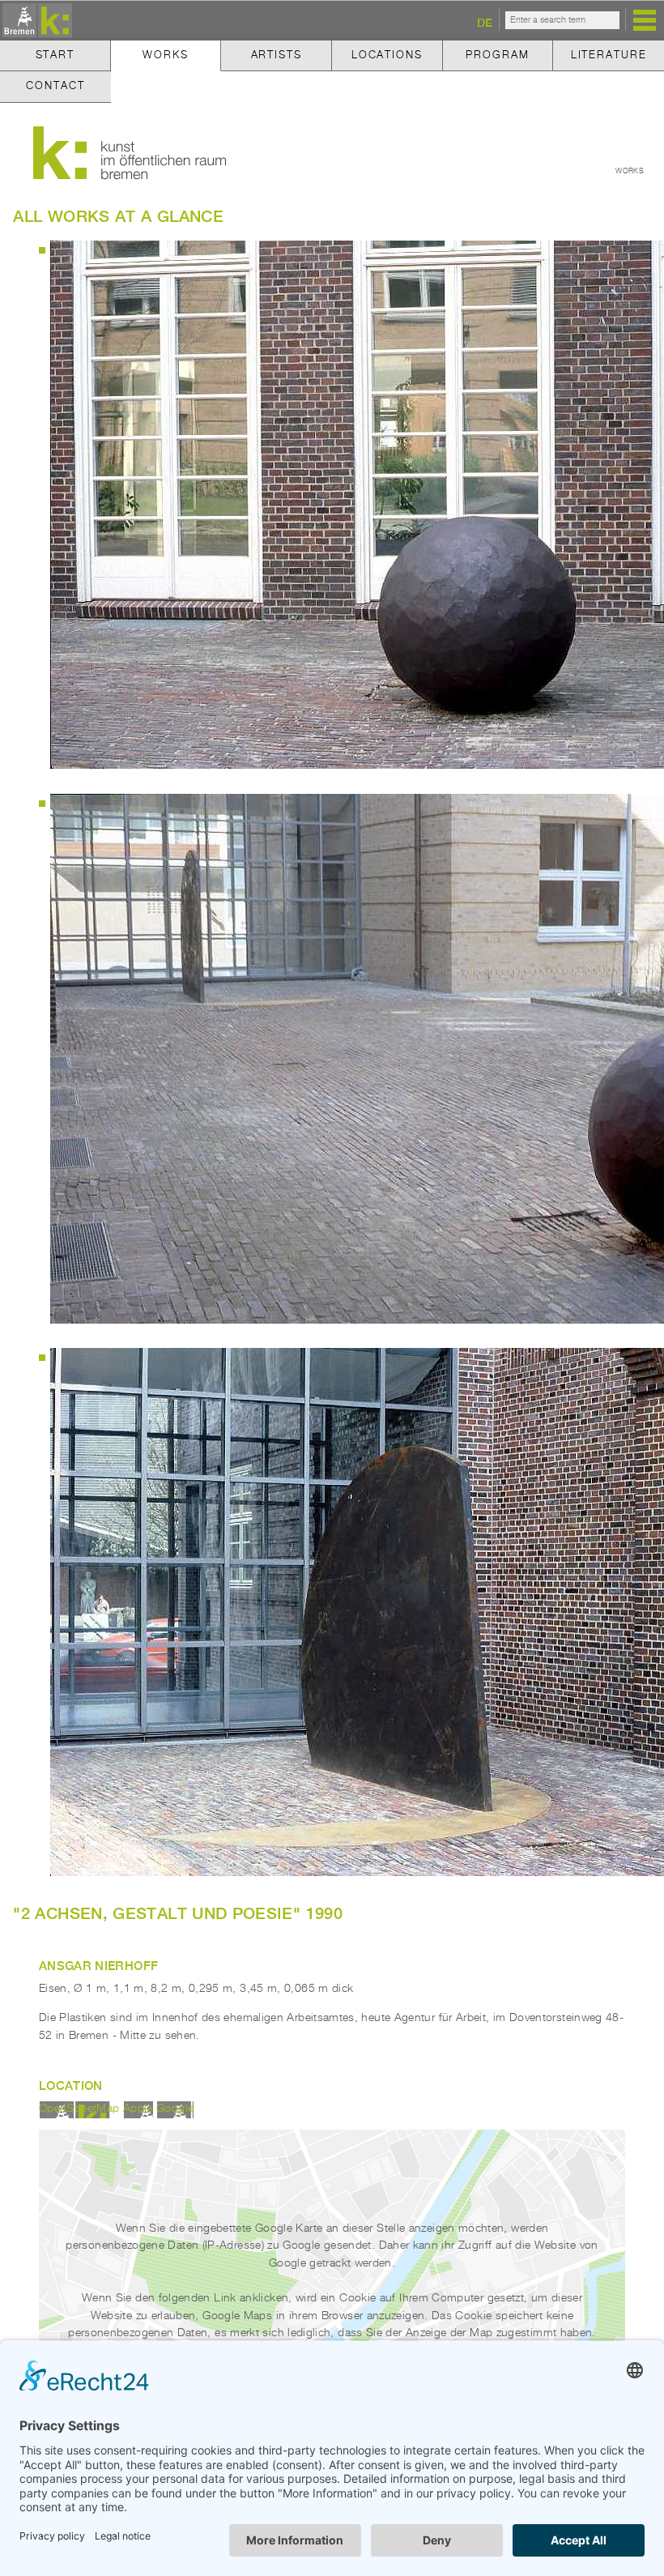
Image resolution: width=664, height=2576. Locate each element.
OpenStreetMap (79, 2109)
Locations (387, 55)
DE (485, 22)
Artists (277, 55)
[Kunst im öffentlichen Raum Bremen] (35, 21)
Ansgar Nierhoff (98, 1965)
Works (165, 55)
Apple (138, 2109)
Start (55, 55)
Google (175, 2109)
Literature (609, 55)
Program (497, 55)
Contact (55, 86)
